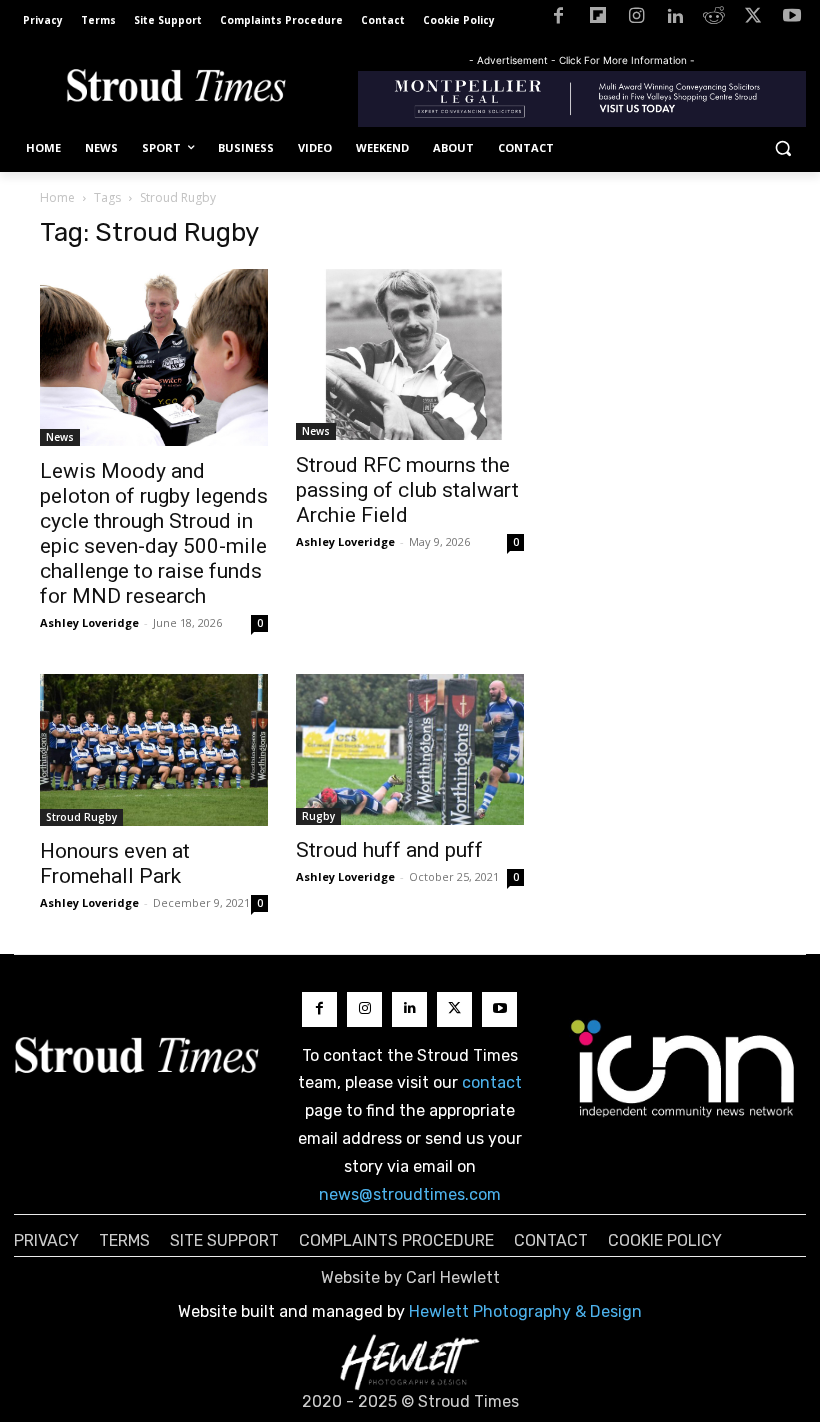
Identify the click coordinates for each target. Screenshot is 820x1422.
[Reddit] (714, 19)
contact (492, 1082)
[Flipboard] (597, 19)
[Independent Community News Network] (683, 1068)
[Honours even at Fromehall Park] (154, 750)
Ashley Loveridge (89, 622)
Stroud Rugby (81, 817)
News (60, 437)
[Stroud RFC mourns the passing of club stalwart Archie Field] (410, 354)
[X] (752, 19)
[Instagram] (636, 19)
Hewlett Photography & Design (525, 1311)
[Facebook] (558, 19)
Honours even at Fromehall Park (115, 863)
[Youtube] (791, 19)
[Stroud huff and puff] (410, 749)
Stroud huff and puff (389, 850)
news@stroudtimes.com (410, 1194)
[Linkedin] (675, 19)
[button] (782, 148)
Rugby (318, 816)
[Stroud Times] (176, 88)
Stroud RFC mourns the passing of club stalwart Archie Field (407, 490)
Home (57, 197)
